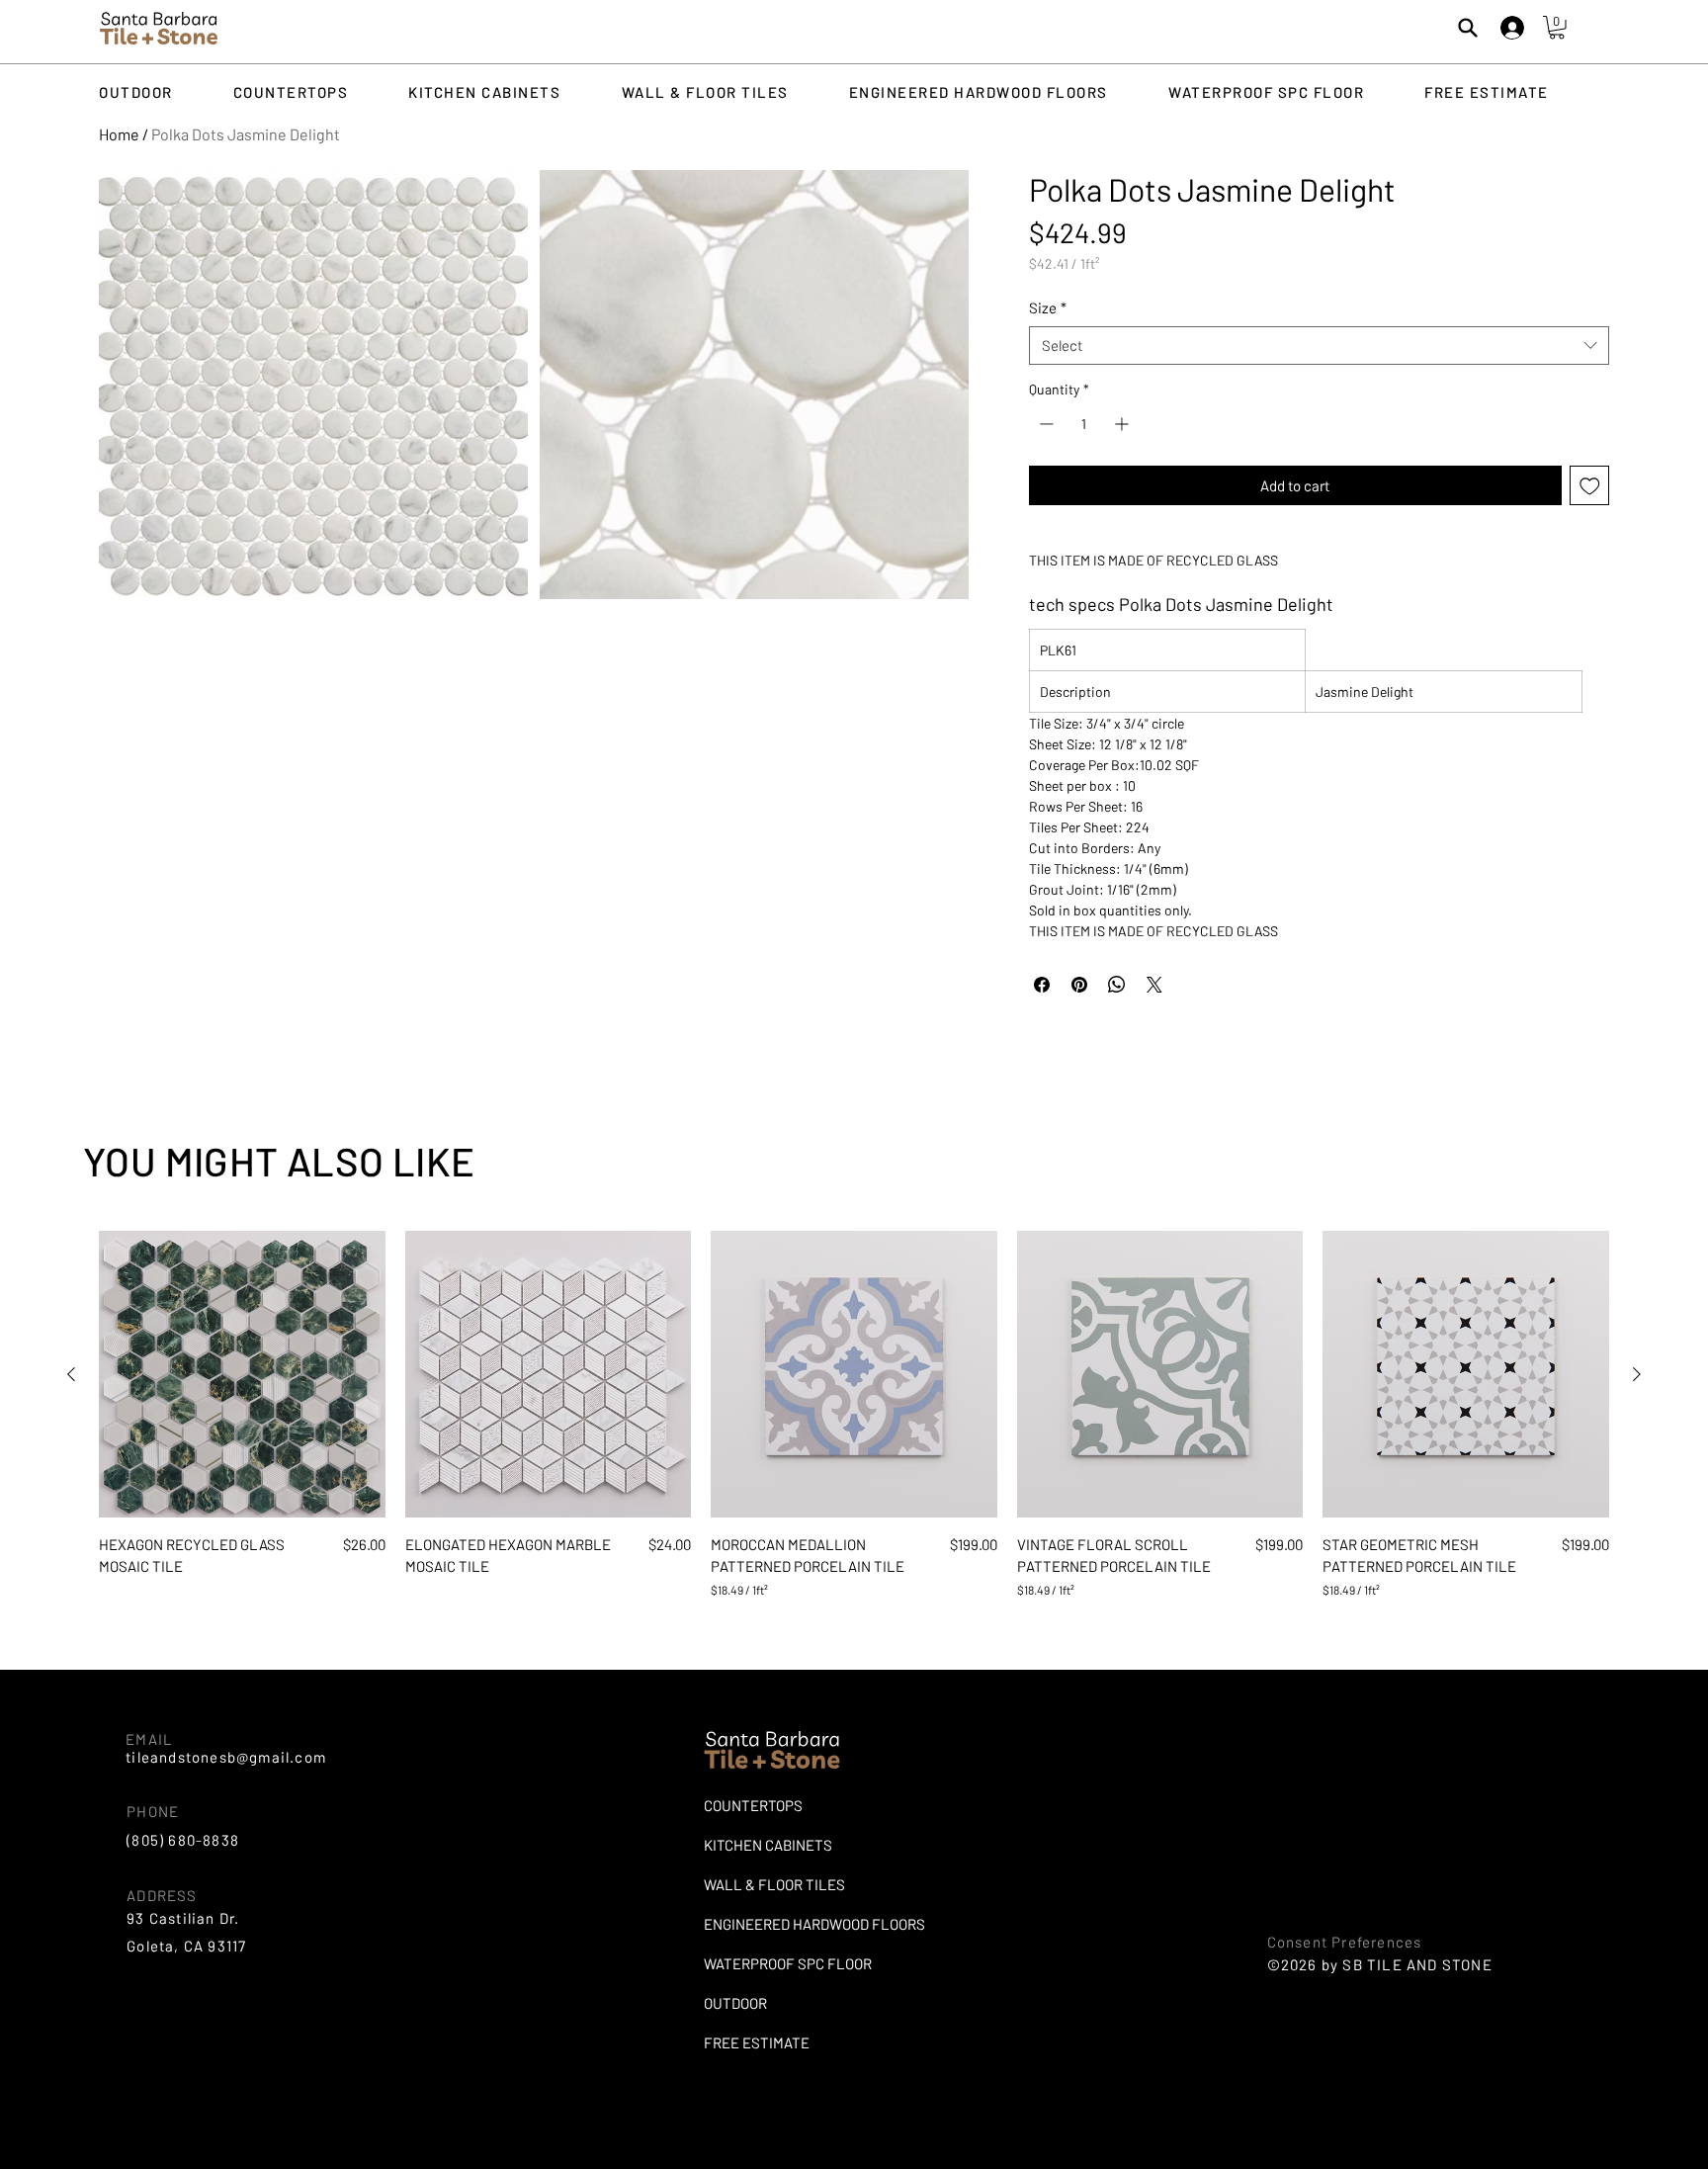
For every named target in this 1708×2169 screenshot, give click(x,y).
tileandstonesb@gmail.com (226, 1757)
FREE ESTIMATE (757, 2042)
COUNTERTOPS (753, 1805)
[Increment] (1123, 424)
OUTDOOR (735, 2003)
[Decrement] (1044, 424)
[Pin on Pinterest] (1079, 985)
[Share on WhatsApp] (1117, 985)
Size (1048, 307)
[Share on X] (1154, 985)
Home (119, 134)
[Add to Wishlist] (1590, 486)
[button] (1557, 28)
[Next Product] (1637, 1374)
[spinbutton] (1084, 424)
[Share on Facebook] (1042, 985)
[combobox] (1319, 346)
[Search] (1468, 28)
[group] (854, 1414)
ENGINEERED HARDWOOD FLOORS (797, 1924)
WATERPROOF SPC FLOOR (788, 1963)
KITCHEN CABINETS (768, 1845)
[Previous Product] (71, 1374)
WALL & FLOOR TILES (774, 1884)
